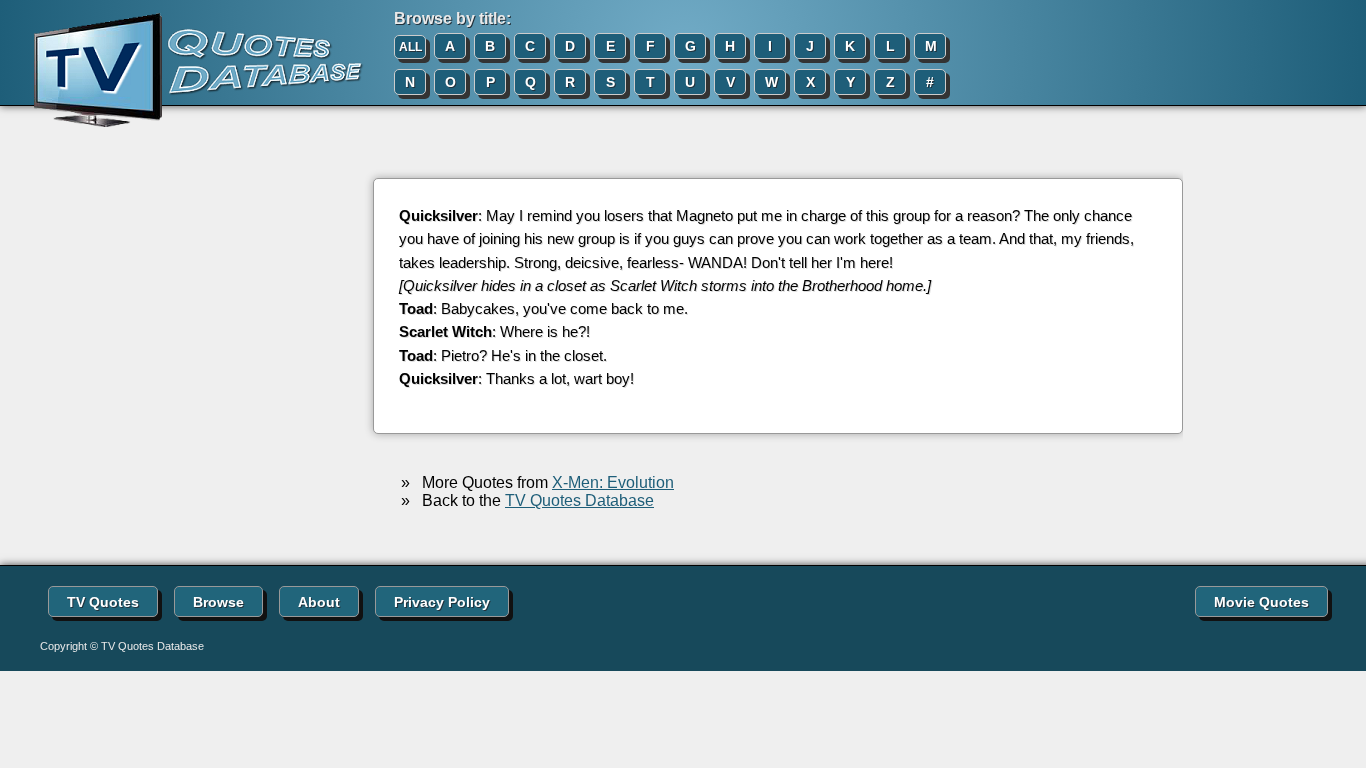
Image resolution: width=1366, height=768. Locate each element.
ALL (410, 47)
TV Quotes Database (579, 500)
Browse (218, 602)
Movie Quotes (1261, 602)
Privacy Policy (442, 602)
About (319, 602)
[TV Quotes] (182, 71)
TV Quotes (103, 602)
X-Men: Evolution (613, 482)
